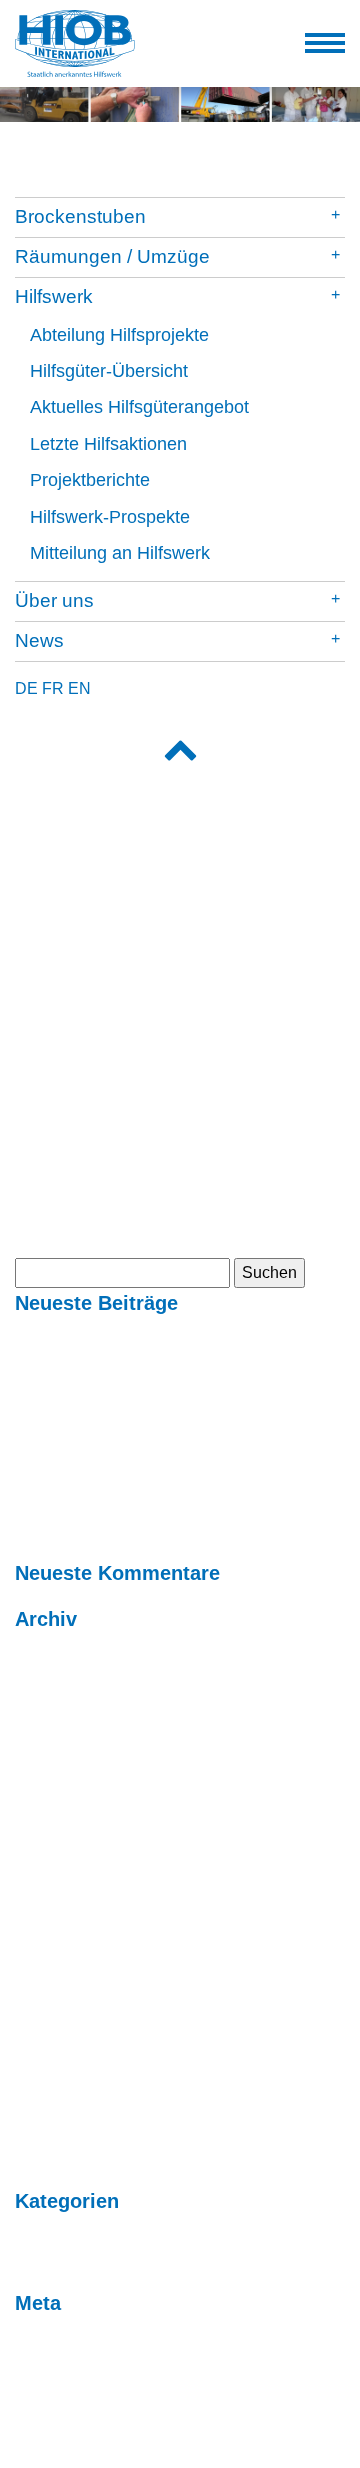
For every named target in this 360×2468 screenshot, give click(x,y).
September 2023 (74, 1797)
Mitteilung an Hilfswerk (120, 553)
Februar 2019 (63, 1989)
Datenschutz (59, 1229)
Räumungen (59, 1045)
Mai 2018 (48, 2037)
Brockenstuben (80, 216)
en (79, 688)
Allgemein (51, 2235)
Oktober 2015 (63, 2061)
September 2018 (74, 2013)
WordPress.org (68, 2409)
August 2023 (60, 1821)
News (39, 640)
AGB (32, 1181)
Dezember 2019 (72, 1941)
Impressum (54, 1205)
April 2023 (51, 1869)
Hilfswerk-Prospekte (110, 517)
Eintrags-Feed (65, 2361)
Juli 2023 (47, 1845)
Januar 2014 (59, 2157)
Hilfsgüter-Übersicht (109, 371)
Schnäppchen (64, 1069)
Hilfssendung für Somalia (104, 1337)
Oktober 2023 (63, 1773)
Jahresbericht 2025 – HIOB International (157, 1361)
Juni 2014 (50, 2109)
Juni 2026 (50, 1653)
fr (53, 688)
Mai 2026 (48, 1677)
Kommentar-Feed (77, 2385)
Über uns (54, 600)
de (26, 688)
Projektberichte (90, 480)
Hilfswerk (54, 296)
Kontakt (42, 981)
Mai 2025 (48, 1725)
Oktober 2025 (63, 1701)
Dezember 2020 (72, 1917)
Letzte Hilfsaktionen (108, 444)
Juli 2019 (47, 1965)
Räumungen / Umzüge (112, 256)
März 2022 (52, 1893)
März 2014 (52, 2133)
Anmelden (51, 2337)
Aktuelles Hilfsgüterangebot (139, 407)
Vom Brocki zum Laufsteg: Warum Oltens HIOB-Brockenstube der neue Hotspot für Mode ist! (160, 1457)
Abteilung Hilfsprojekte (119, 335)
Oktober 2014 (63, 2085)
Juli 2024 (47, 1749)
